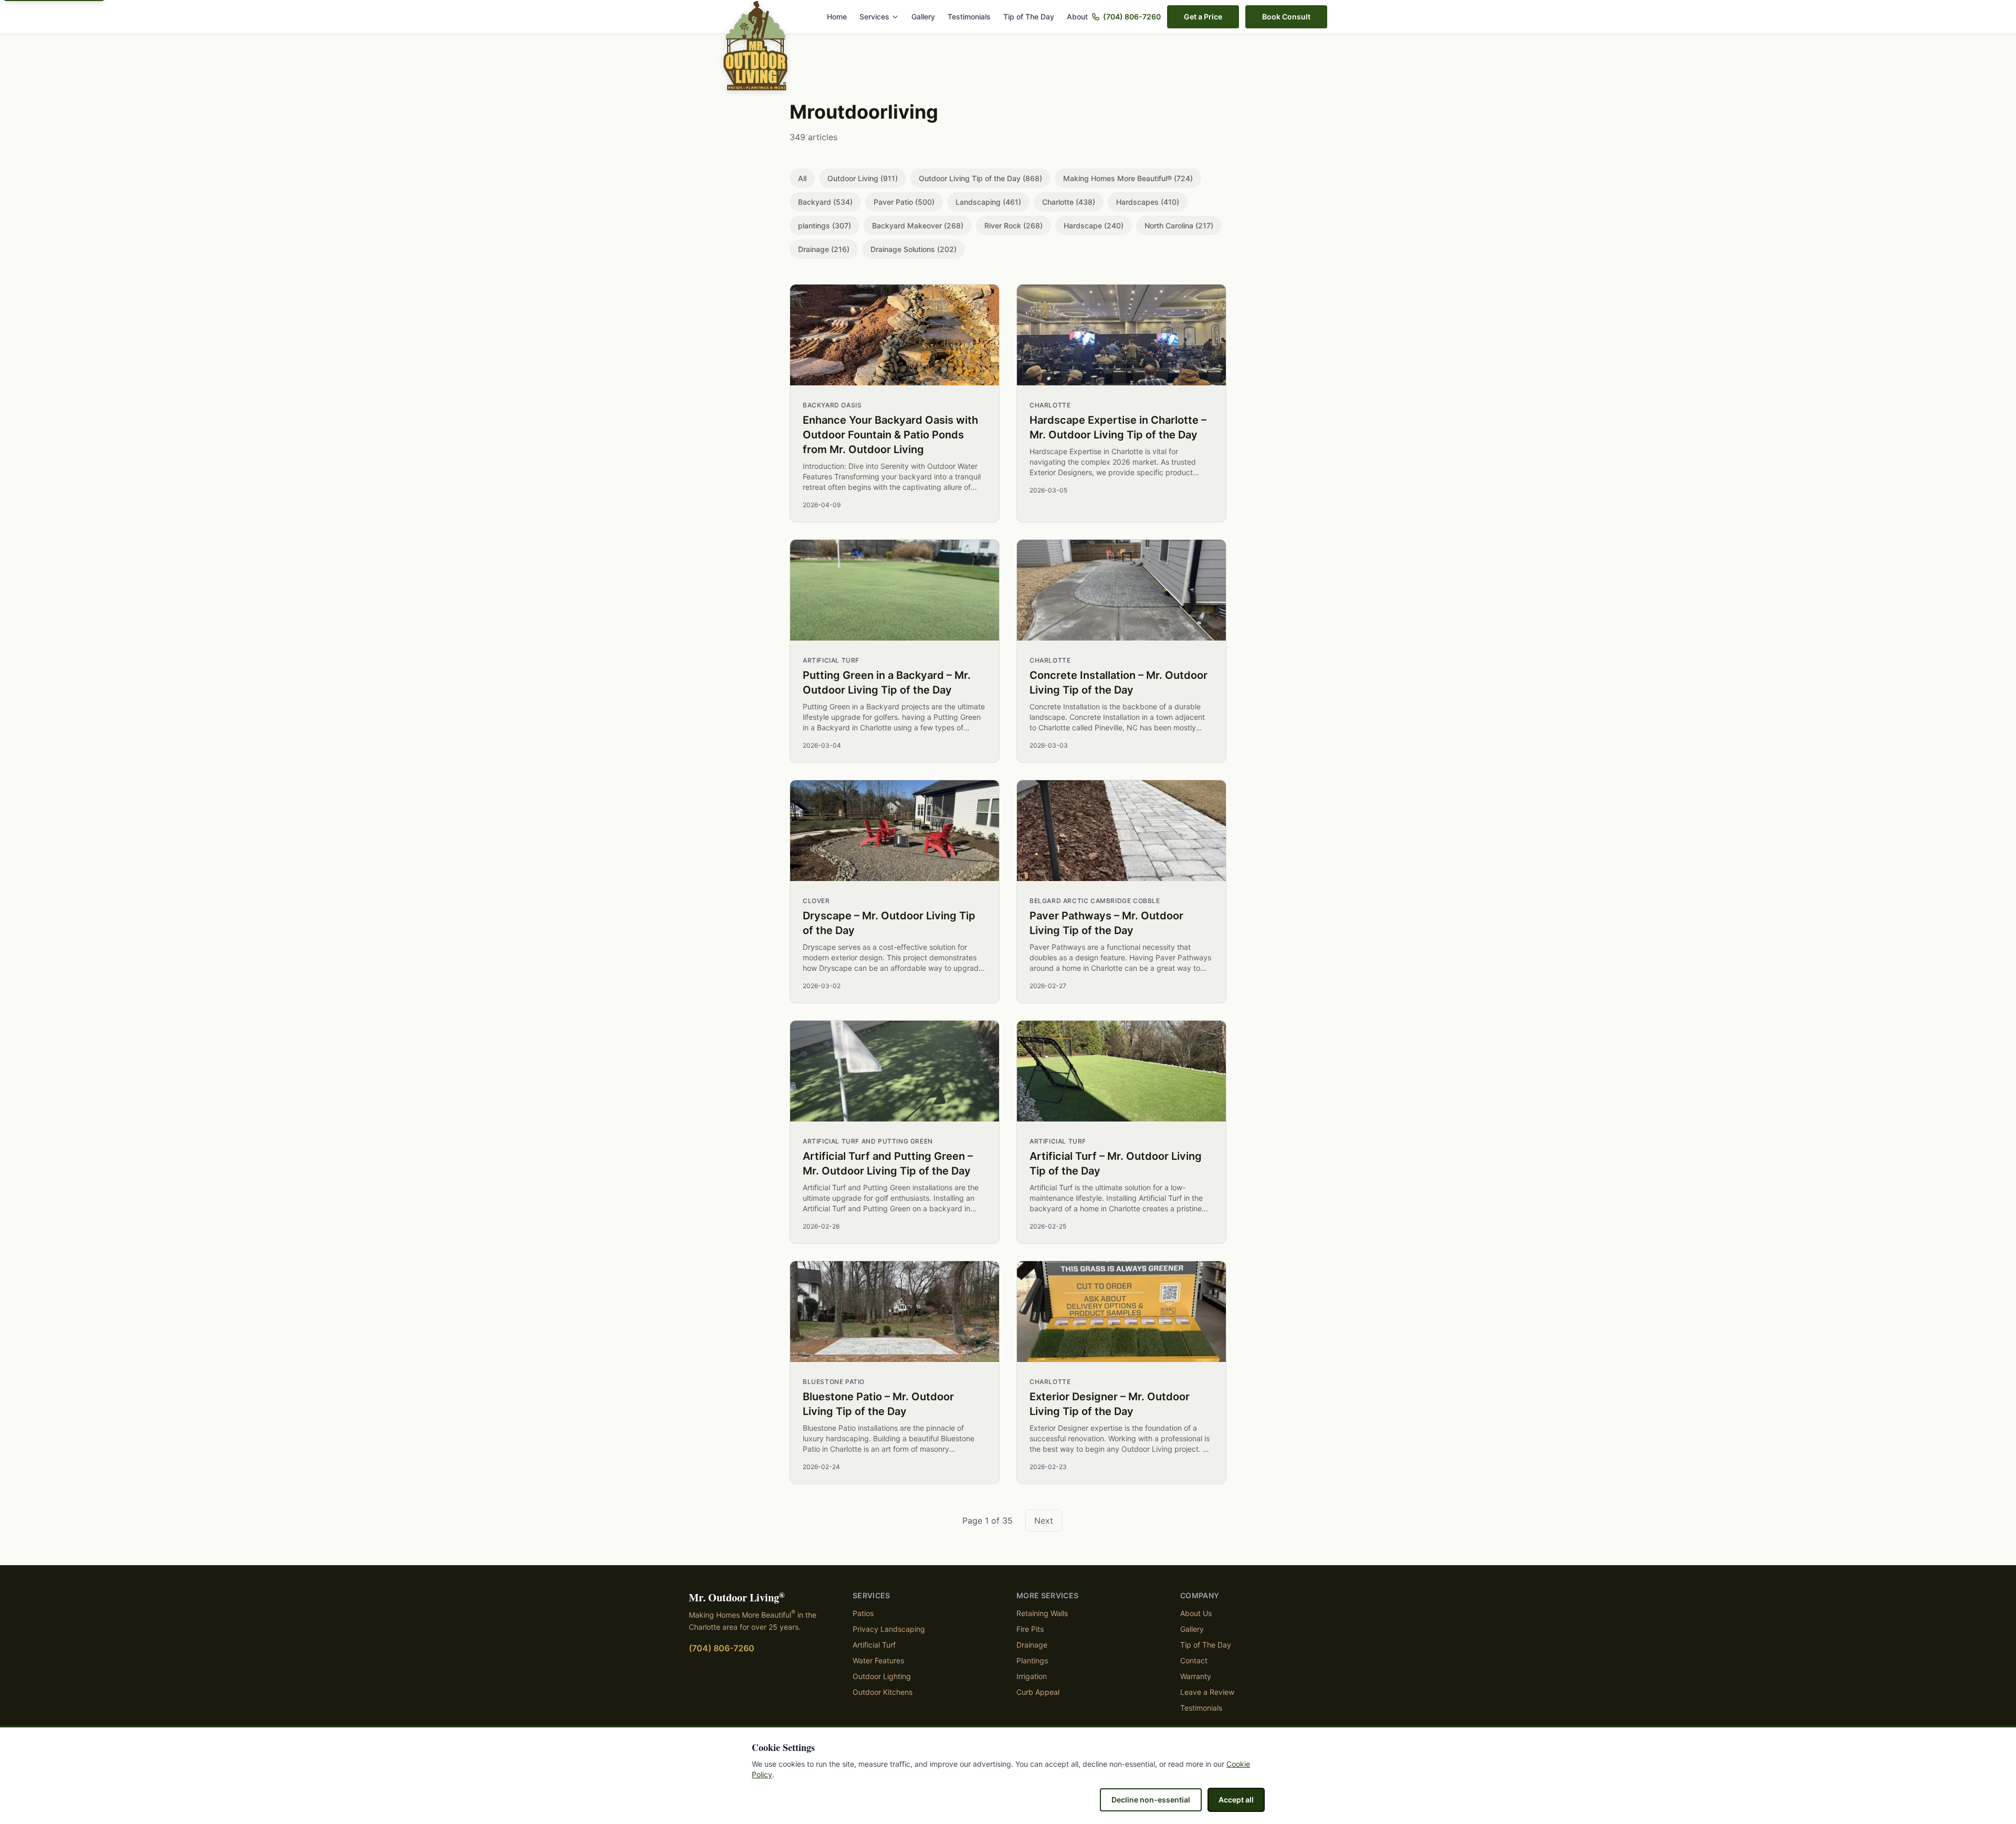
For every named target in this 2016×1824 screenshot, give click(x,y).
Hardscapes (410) (1148, 202)
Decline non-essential (1151, 1800)
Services (874, 17)
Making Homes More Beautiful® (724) (1128, 178)
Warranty (1196, 1676)
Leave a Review (1207, 1692)
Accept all (1236, 1800)
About (1077, 17)
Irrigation (1032, 1676)
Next (1044, 1521)
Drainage (1032, 1645)
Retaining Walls (1042, 1613)
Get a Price (1203, 17)
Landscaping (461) (988, 202)
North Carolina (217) (1179, 226)
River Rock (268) (1014, 226)
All (802, 178)
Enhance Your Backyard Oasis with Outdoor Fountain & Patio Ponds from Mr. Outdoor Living (890, 435)
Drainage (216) (824, 249)
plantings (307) (825, 226)
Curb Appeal (1038, 1692)
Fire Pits (1030, 1629)
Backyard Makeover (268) (918, 226)
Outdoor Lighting (882, 1676)
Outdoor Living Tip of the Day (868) (980, 178)
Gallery (923, 17)
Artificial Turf (874, 1645)
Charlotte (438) (1069, 202)
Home (837, 17)
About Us (1196, 1613)
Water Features (878, 1660)
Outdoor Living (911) (863, 178)
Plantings (1032, 1660)
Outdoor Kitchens (883, 1692)
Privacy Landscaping (889, 1629)
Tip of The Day (1029, 17)
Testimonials (969, 17)
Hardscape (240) (1094, 226)
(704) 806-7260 (1132, 17)
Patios (863, 1613)
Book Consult (1286, 17)
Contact (1194, 1660)
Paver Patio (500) (904, 202)
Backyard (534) (825, 202)
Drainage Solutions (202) (913, 249)
